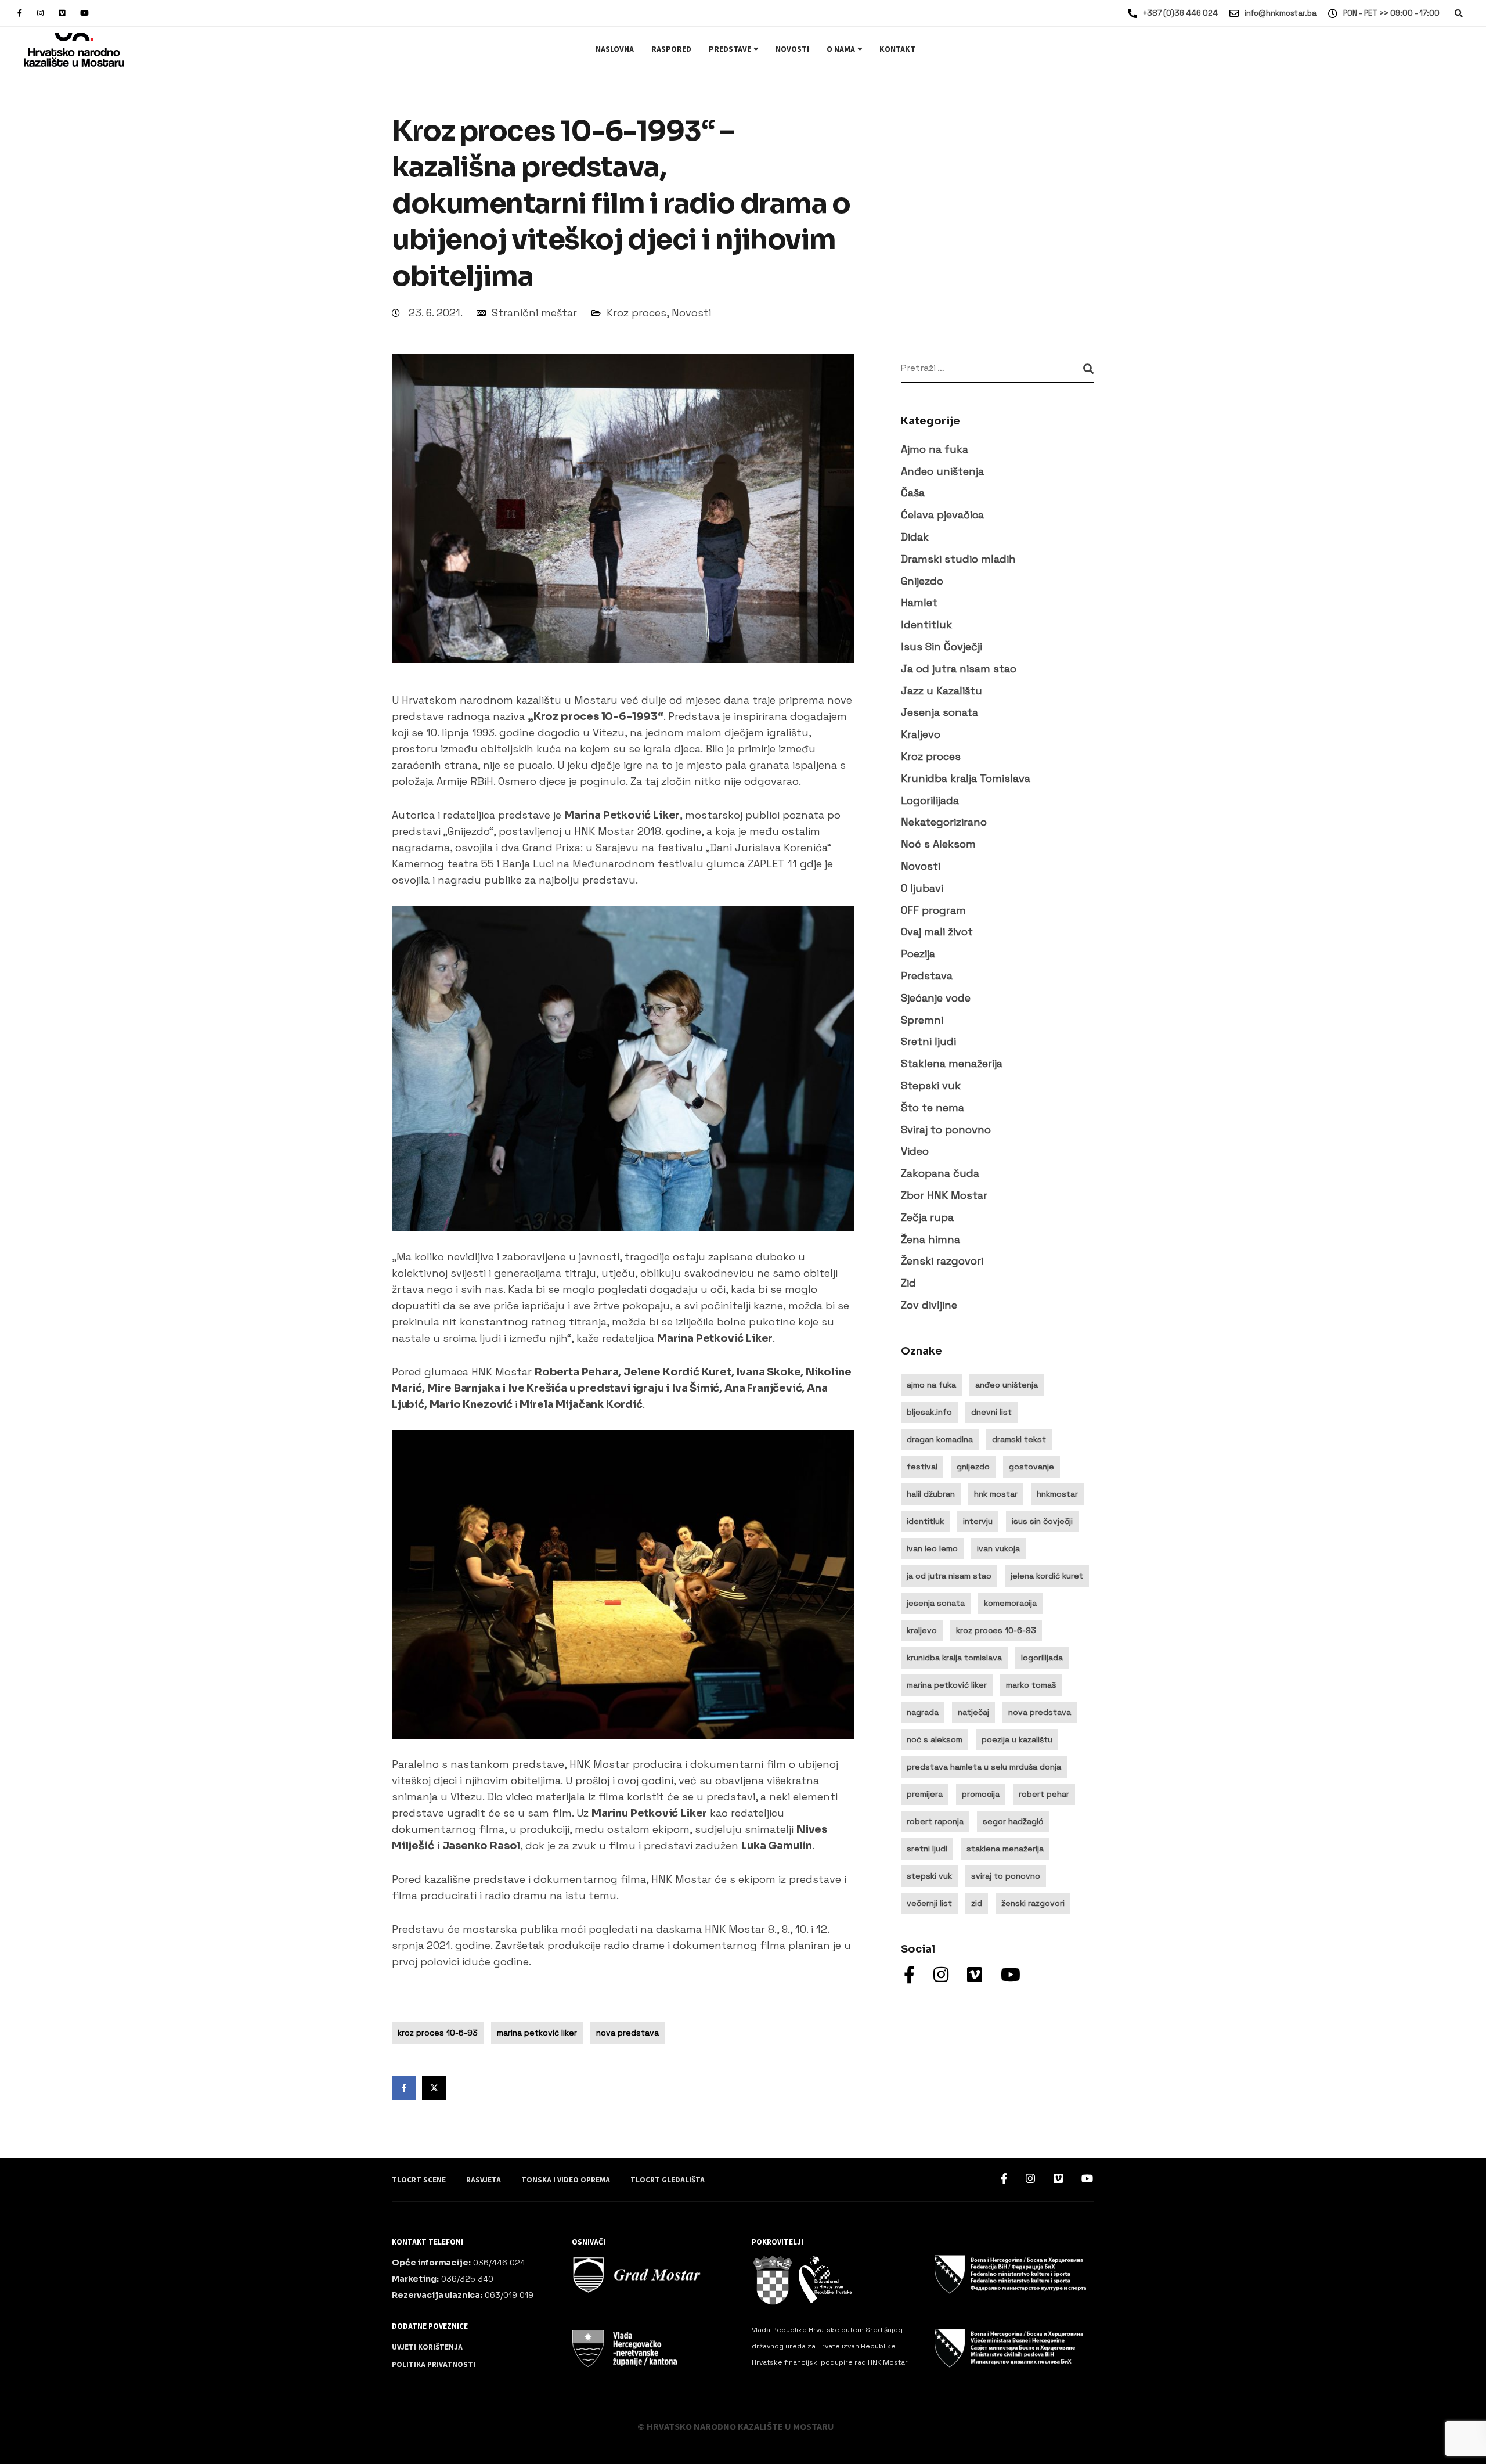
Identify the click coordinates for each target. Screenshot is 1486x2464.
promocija (981, 1794)
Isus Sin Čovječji (942, 647)
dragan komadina (940, 1439)
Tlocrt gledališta (668, 2180)
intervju (978, 1521)
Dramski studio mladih (958, 559)
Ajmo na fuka (935, 449)
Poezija (918, 954)
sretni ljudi (927, 1849)
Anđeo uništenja (942, 471)
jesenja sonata (936, 1603)
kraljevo (922, 1630)
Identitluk (926, 625)
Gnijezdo (922, 581)
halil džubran (931, 1494)
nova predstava (627, 2033)
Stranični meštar (534, 313)
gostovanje (1031, 1467)
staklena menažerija (1005, 1849)
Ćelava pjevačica (942, 515)
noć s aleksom (935, 1739)
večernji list (929, 1903)
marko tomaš (1031, 1685)
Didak (915, 537)
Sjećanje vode (936, 998)
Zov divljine (929, 1305)
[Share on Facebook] (404, 2088)
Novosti (792, 49)
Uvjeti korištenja (427, 2347)
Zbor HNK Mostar (944, 1195)
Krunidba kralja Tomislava (966, 778)
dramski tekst (1019, 1439)
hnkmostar (1057, 1494)
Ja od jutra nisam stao (959, 669)
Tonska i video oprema (566, 2180)
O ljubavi (922, 888)
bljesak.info (929, 1412)
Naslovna (615, 49)
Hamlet (919, 603)
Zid (908, 1283)
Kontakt (897, 49)
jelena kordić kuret (1047, 1576)
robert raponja (935, 1821)
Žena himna (930, 1239)
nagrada (923, 1712)
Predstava (927, 976)
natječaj (973, 1712)
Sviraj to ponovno (946, 1130)
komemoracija (1010, 1603)
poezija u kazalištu (1017, 1739)
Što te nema (933, 1107)
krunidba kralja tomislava (954, 1658)
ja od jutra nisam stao (949, 1576)
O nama (841, 49)
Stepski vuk (931, 1085)
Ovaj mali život (937, 932)
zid (977, 1903)
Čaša (913, 493)
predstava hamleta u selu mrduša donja (984, 1767)
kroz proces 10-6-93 (438, 2033)
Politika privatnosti (434, 2365)
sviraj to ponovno (1006, 1876)
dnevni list (991, 1412)
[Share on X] (434, 2088)
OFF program (933, 910)
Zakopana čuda (940, 1174)
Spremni (922, 1020)
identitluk (925, 1521)
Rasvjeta (484, 2180)
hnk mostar (996, 1494)
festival (922, 1467)
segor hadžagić (1013, 1821)
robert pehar (1044, 1794)
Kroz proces (636, 313)
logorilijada (1042, 1658)
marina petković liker (537, 2033)
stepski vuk (929, 1876)
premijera (925, 1794)
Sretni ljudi (928, 1042)
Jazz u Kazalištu (942, 691)
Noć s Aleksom (938, 844)
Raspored (671, 49)
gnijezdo (973, 1467)
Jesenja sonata (939, 713)
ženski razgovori (1033, 1903)
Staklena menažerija (952, 1064)
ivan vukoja (998, 1548)
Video (915, 1152)
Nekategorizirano (944, 822)
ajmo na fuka (931, 1385)
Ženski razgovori (942, 1261)
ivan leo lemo (932, 1548)
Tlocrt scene (419, 2180)
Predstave (730, 49)
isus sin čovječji (1042, 1521)
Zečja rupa (927, 1217)
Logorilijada (930, 800)
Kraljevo (921, 735)
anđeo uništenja (1007, 1385)
